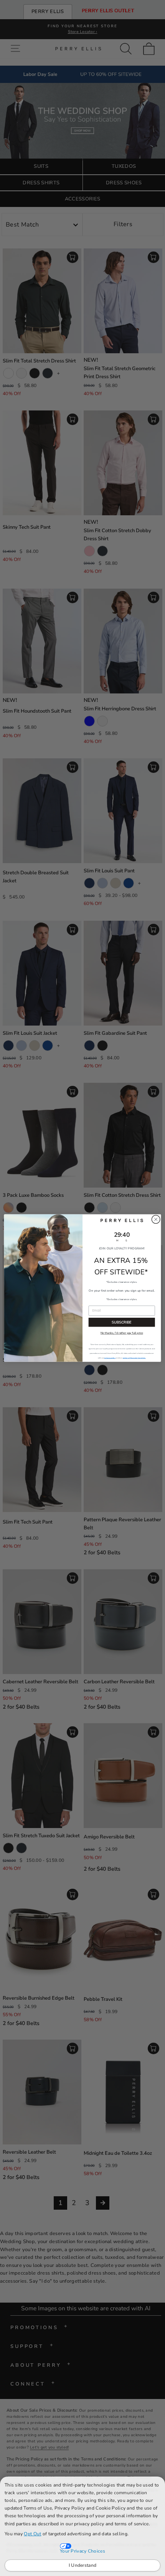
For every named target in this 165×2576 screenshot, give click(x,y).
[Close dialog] (156, 1219)
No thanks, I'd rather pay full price (122, 1333)
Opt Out (32, 2534)
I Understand (83, 2565)
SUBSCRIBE (122, 1322)
